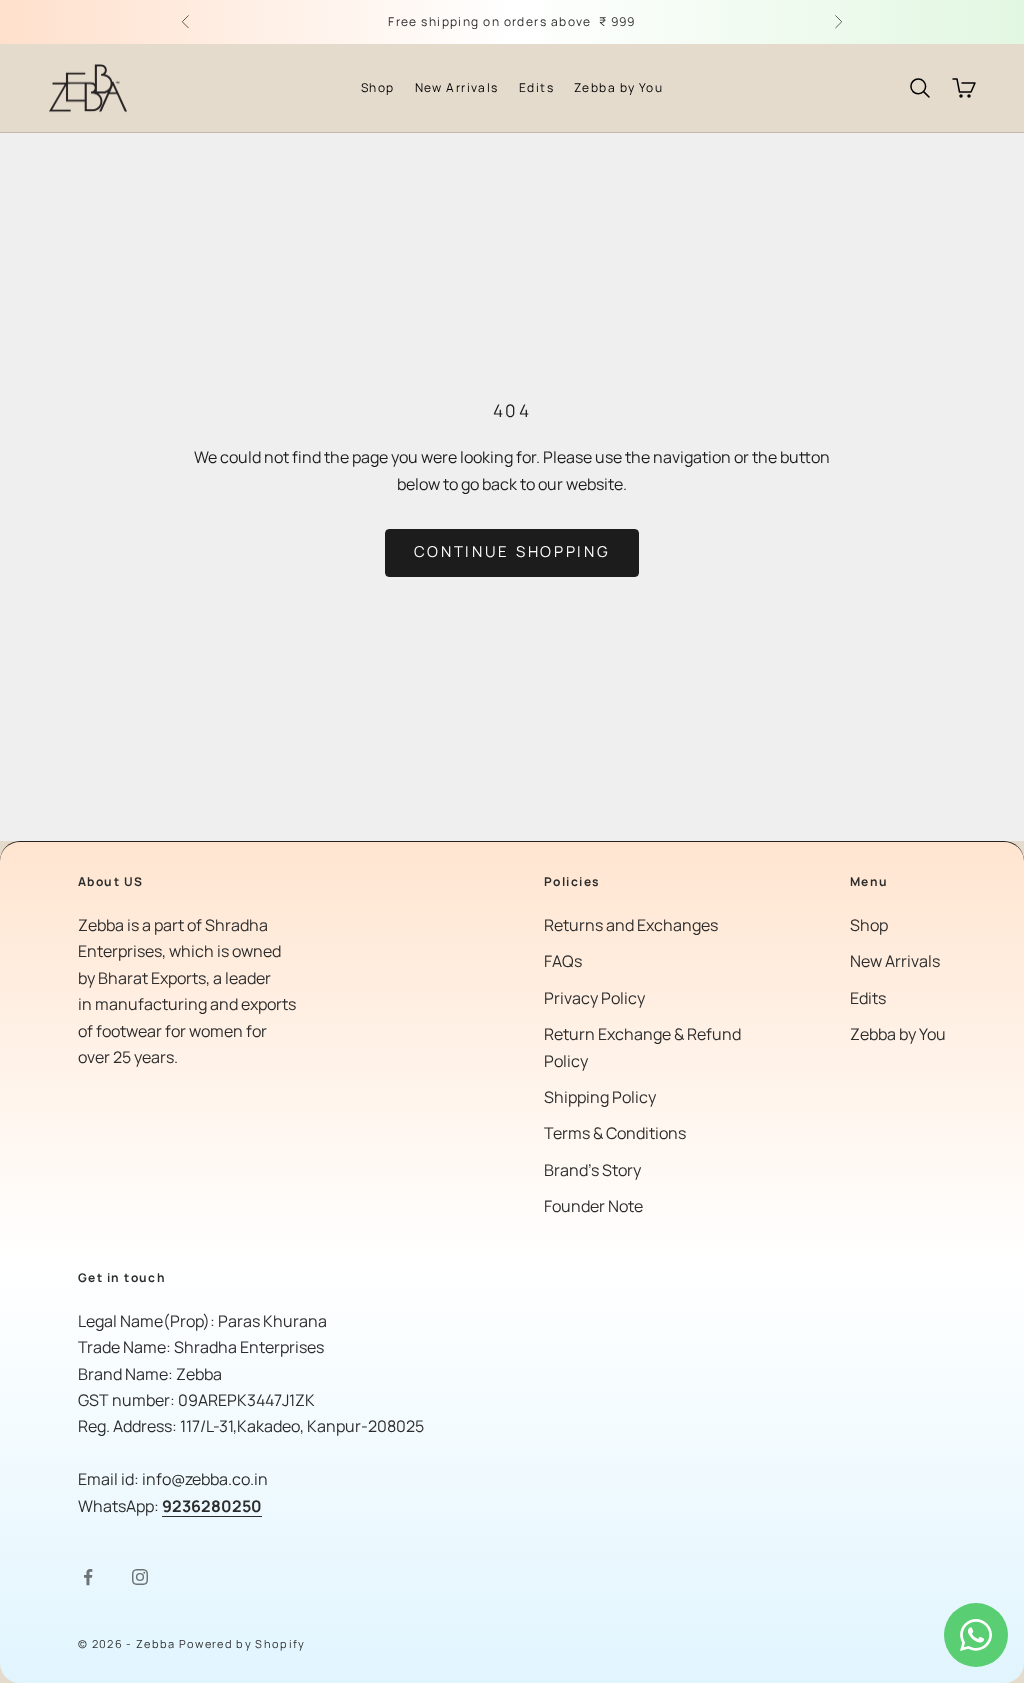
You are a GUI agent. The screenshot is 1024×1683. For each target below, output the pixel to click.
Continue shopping (512, 551)
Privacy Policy (594, 998)
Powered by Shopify (242, 1643)
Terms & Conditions (615, 1133)
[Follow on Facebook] (88, 1577)
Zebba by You (618, 87)
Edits (536, 87)
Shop (378, 87)
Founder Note (593, 1206)
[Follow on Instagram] (140, 1577)
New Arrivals (457, 87)
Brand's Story (592, 1170)
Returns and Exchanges (631, 925)
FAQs (563, 961)
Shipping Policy (600, 1097)
